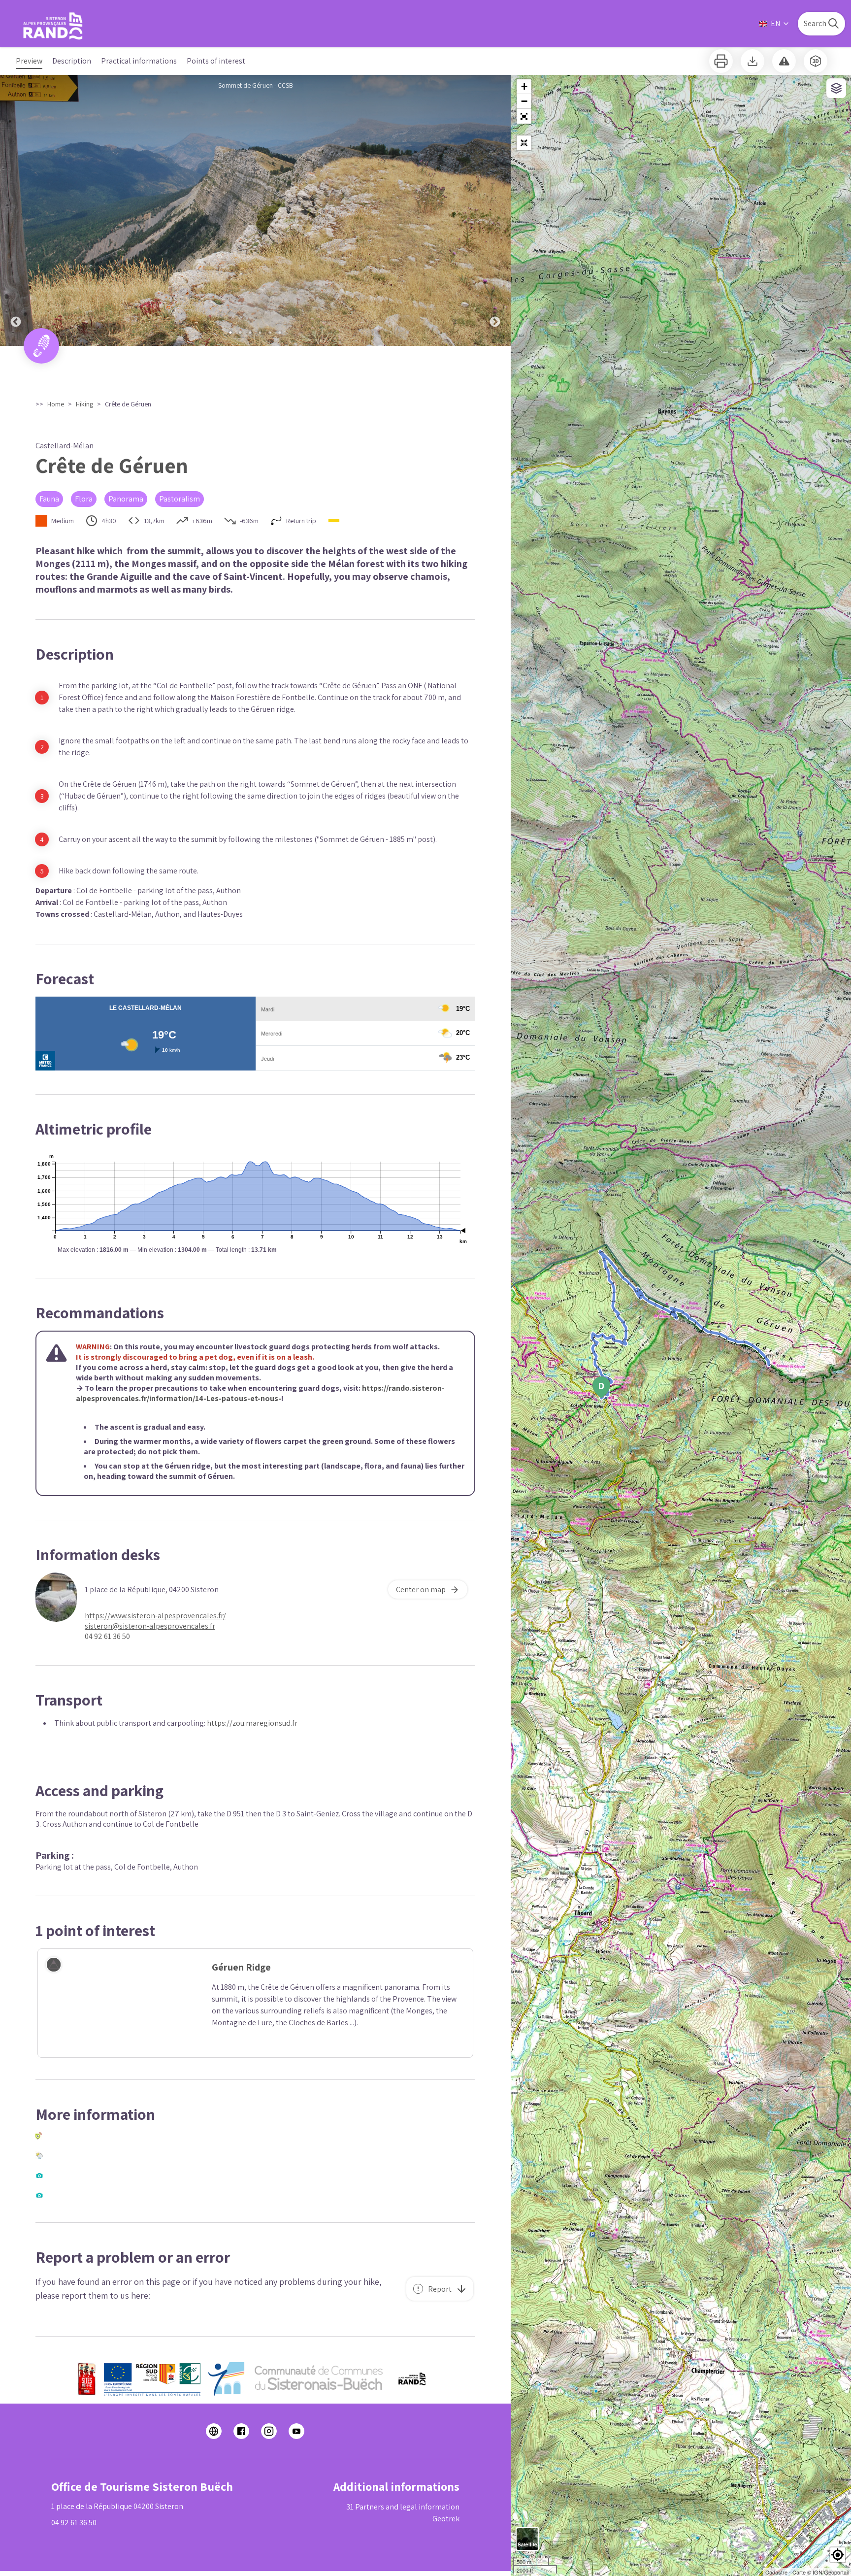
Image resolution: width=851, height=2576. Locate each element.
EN (775, 23)
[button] (524, 116)
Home (56, 404)
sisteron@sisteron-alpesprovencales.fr (150, 1626)
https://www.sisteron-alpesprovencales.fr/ (155, 1616)
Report (440, 2289)
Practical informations (139, 61)
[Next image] (495, 210)
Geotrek (446, 2519)
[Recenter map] (524, 143)
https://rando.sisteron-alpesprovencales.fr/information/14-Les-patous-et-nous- (260, 1393)
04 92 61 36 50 (107, 1636)
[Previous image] (16, 210)
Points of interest (216, 61)
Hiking (84, 404)
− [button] (524, 101)
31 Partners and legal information (403, 2507)
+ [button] (524, 86)
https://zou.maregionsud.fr (252, 1723)
